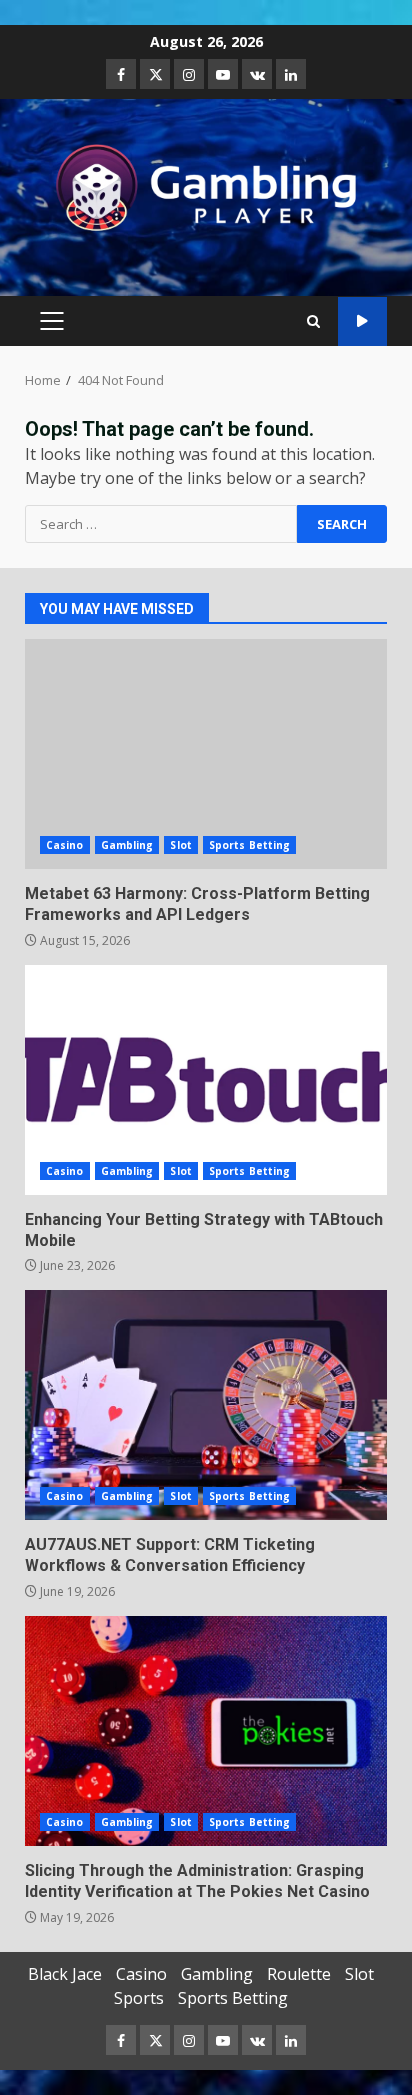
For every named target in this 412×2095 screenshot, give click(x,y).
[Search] (313, 321)
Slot (180, 845)
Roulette (299, 1974)
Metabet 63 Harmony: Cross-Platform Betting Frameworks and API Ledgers (206, 754)
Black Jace (65, 1974)
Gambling (127, 845)
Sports (139, 1998)
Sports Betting (249, 845)
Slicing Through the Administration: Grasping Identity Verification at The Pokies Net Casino (206, 1731)
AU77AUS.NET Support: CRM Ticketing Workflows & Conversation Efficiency (206, 1405)
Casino (65, 845)
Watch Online (362, 321)
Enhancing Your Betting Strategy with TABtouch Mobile (206, 1080)
